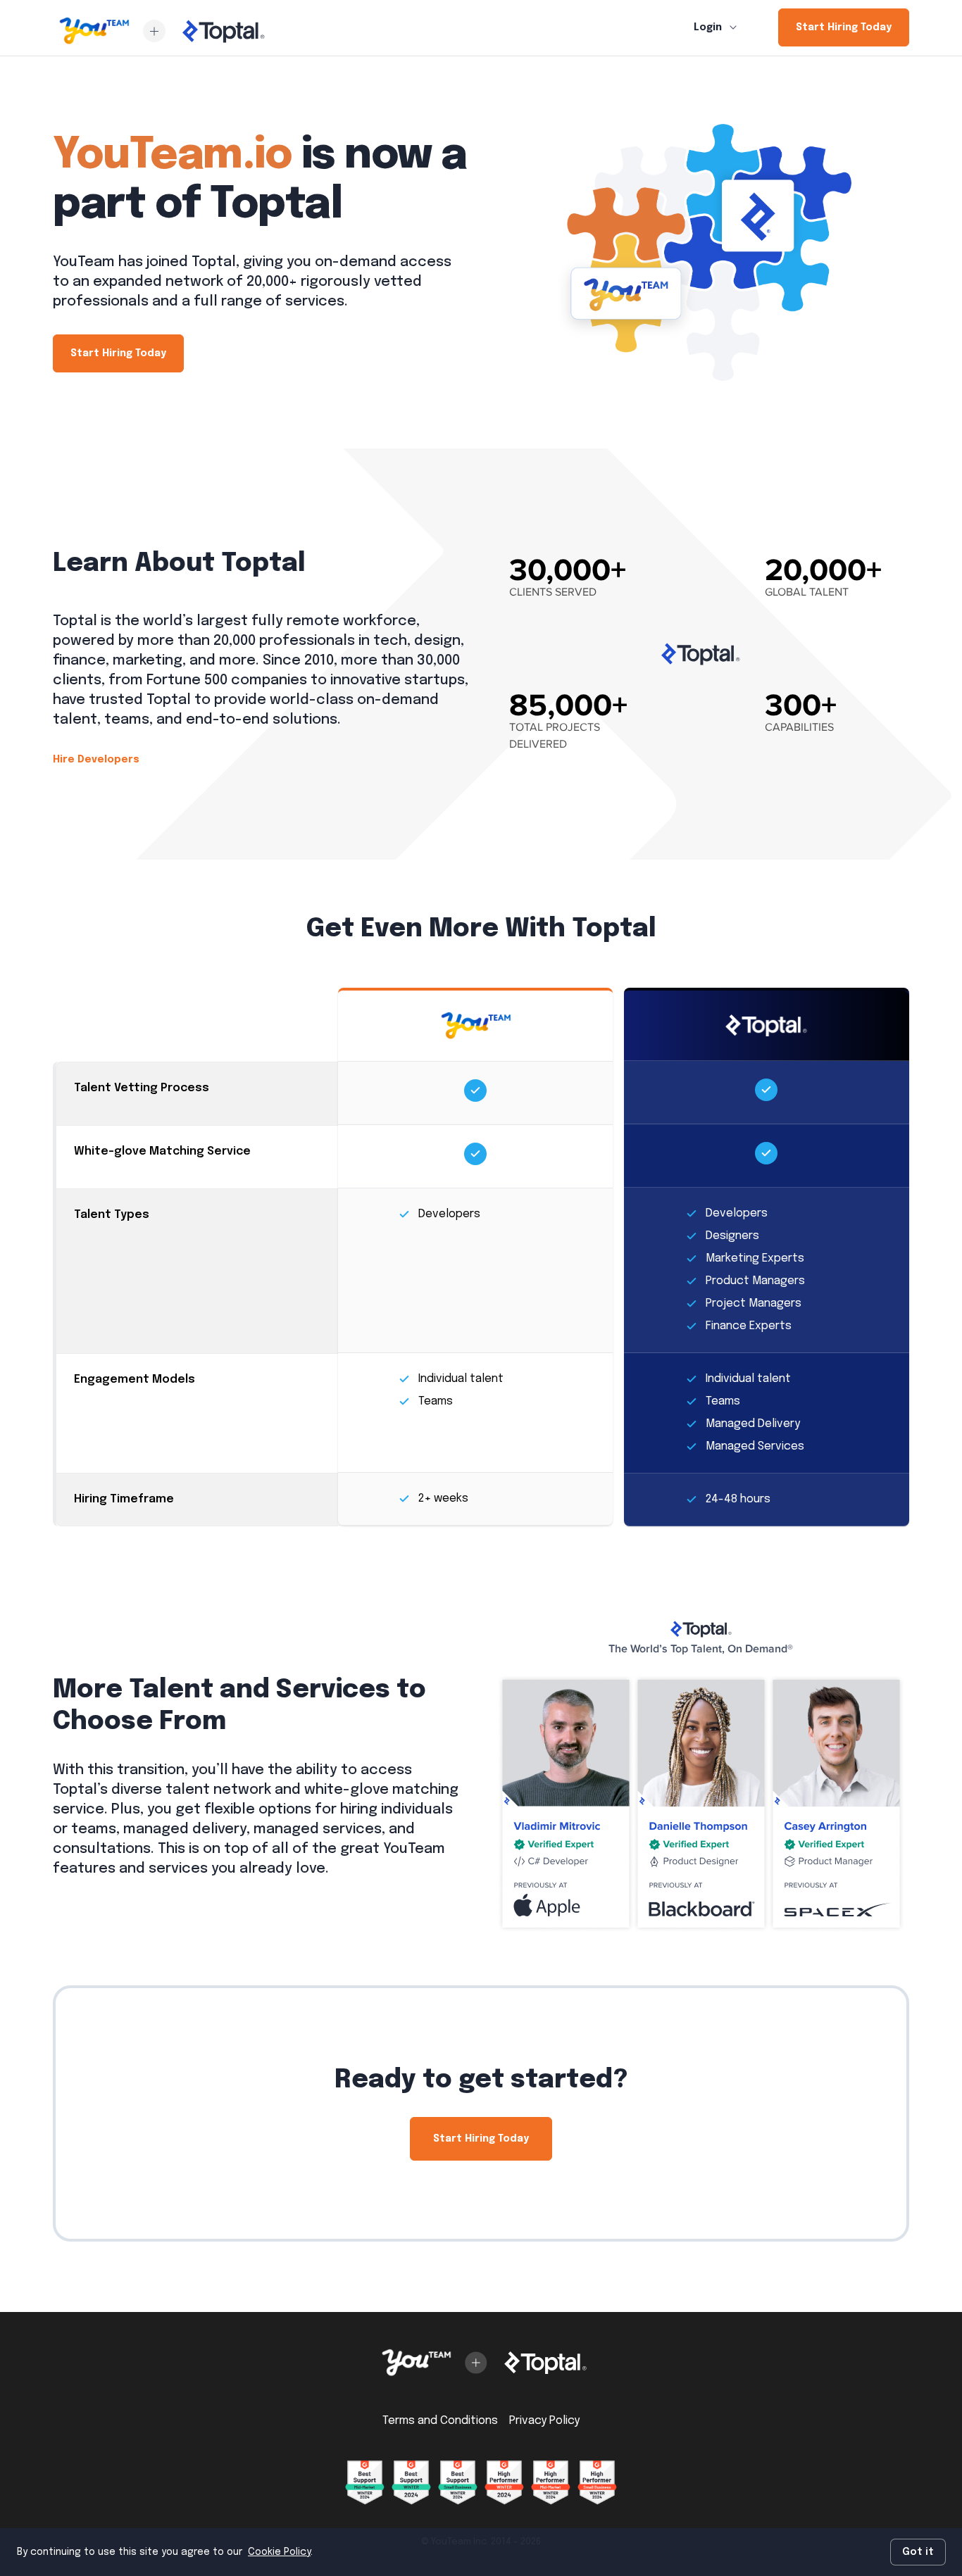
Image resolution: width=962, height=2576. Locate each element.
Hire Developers (96, 760)
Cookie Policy (279, 2552)
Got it (918, 2552)
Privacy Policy (544, 2421)
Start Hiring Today (844, 27)
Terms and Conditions (440, 2421)
